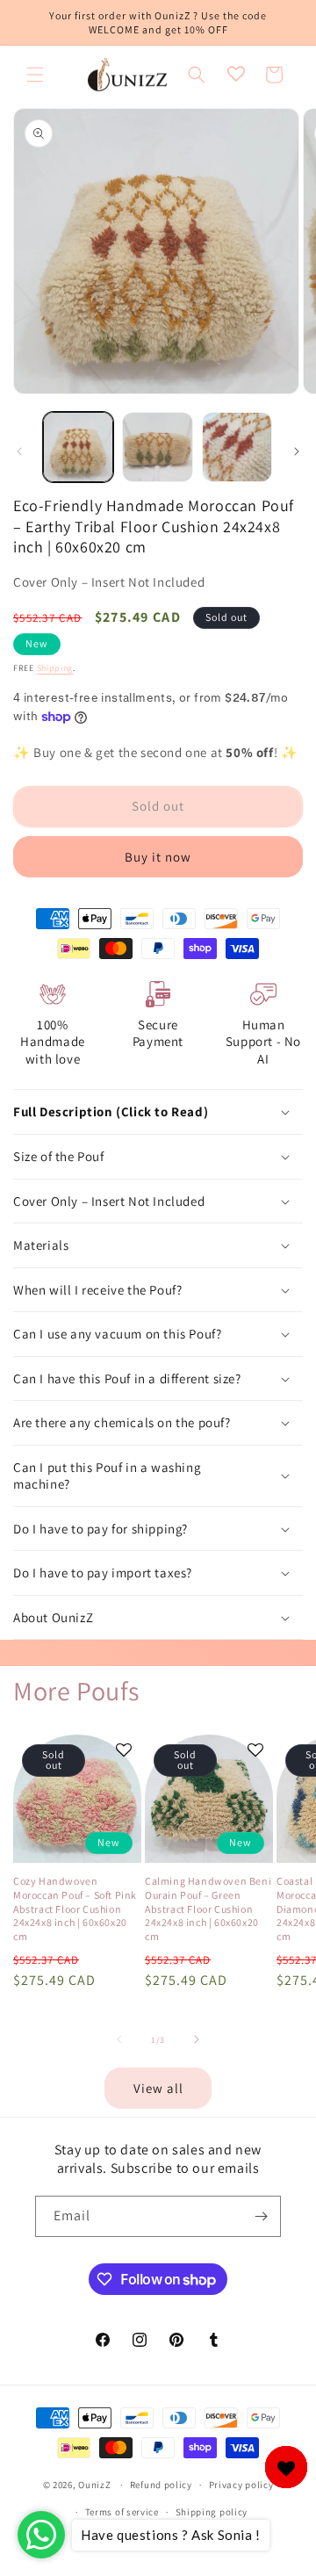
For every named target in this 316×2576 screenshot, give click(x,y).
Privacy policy (241, 2485)
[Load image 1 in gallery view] (78, 447)
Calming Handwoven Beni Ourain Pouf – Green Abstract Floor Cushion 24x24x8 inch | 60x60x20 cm (208, 1908)
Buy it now (158, 857)
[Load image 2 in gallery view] (157, 447)
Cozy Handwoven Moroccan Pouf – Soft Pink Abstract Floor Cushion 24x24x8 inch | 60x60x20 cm (75, 1908)
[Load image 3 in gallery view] (237, 447)
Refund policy (161, 2485)
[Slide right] (297, 451)
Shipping (55, 668)
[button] (35, 75)
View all (158, 2088)
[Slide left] (19, 451)
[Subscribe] (261, 2216)
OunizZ (94, 2485)
